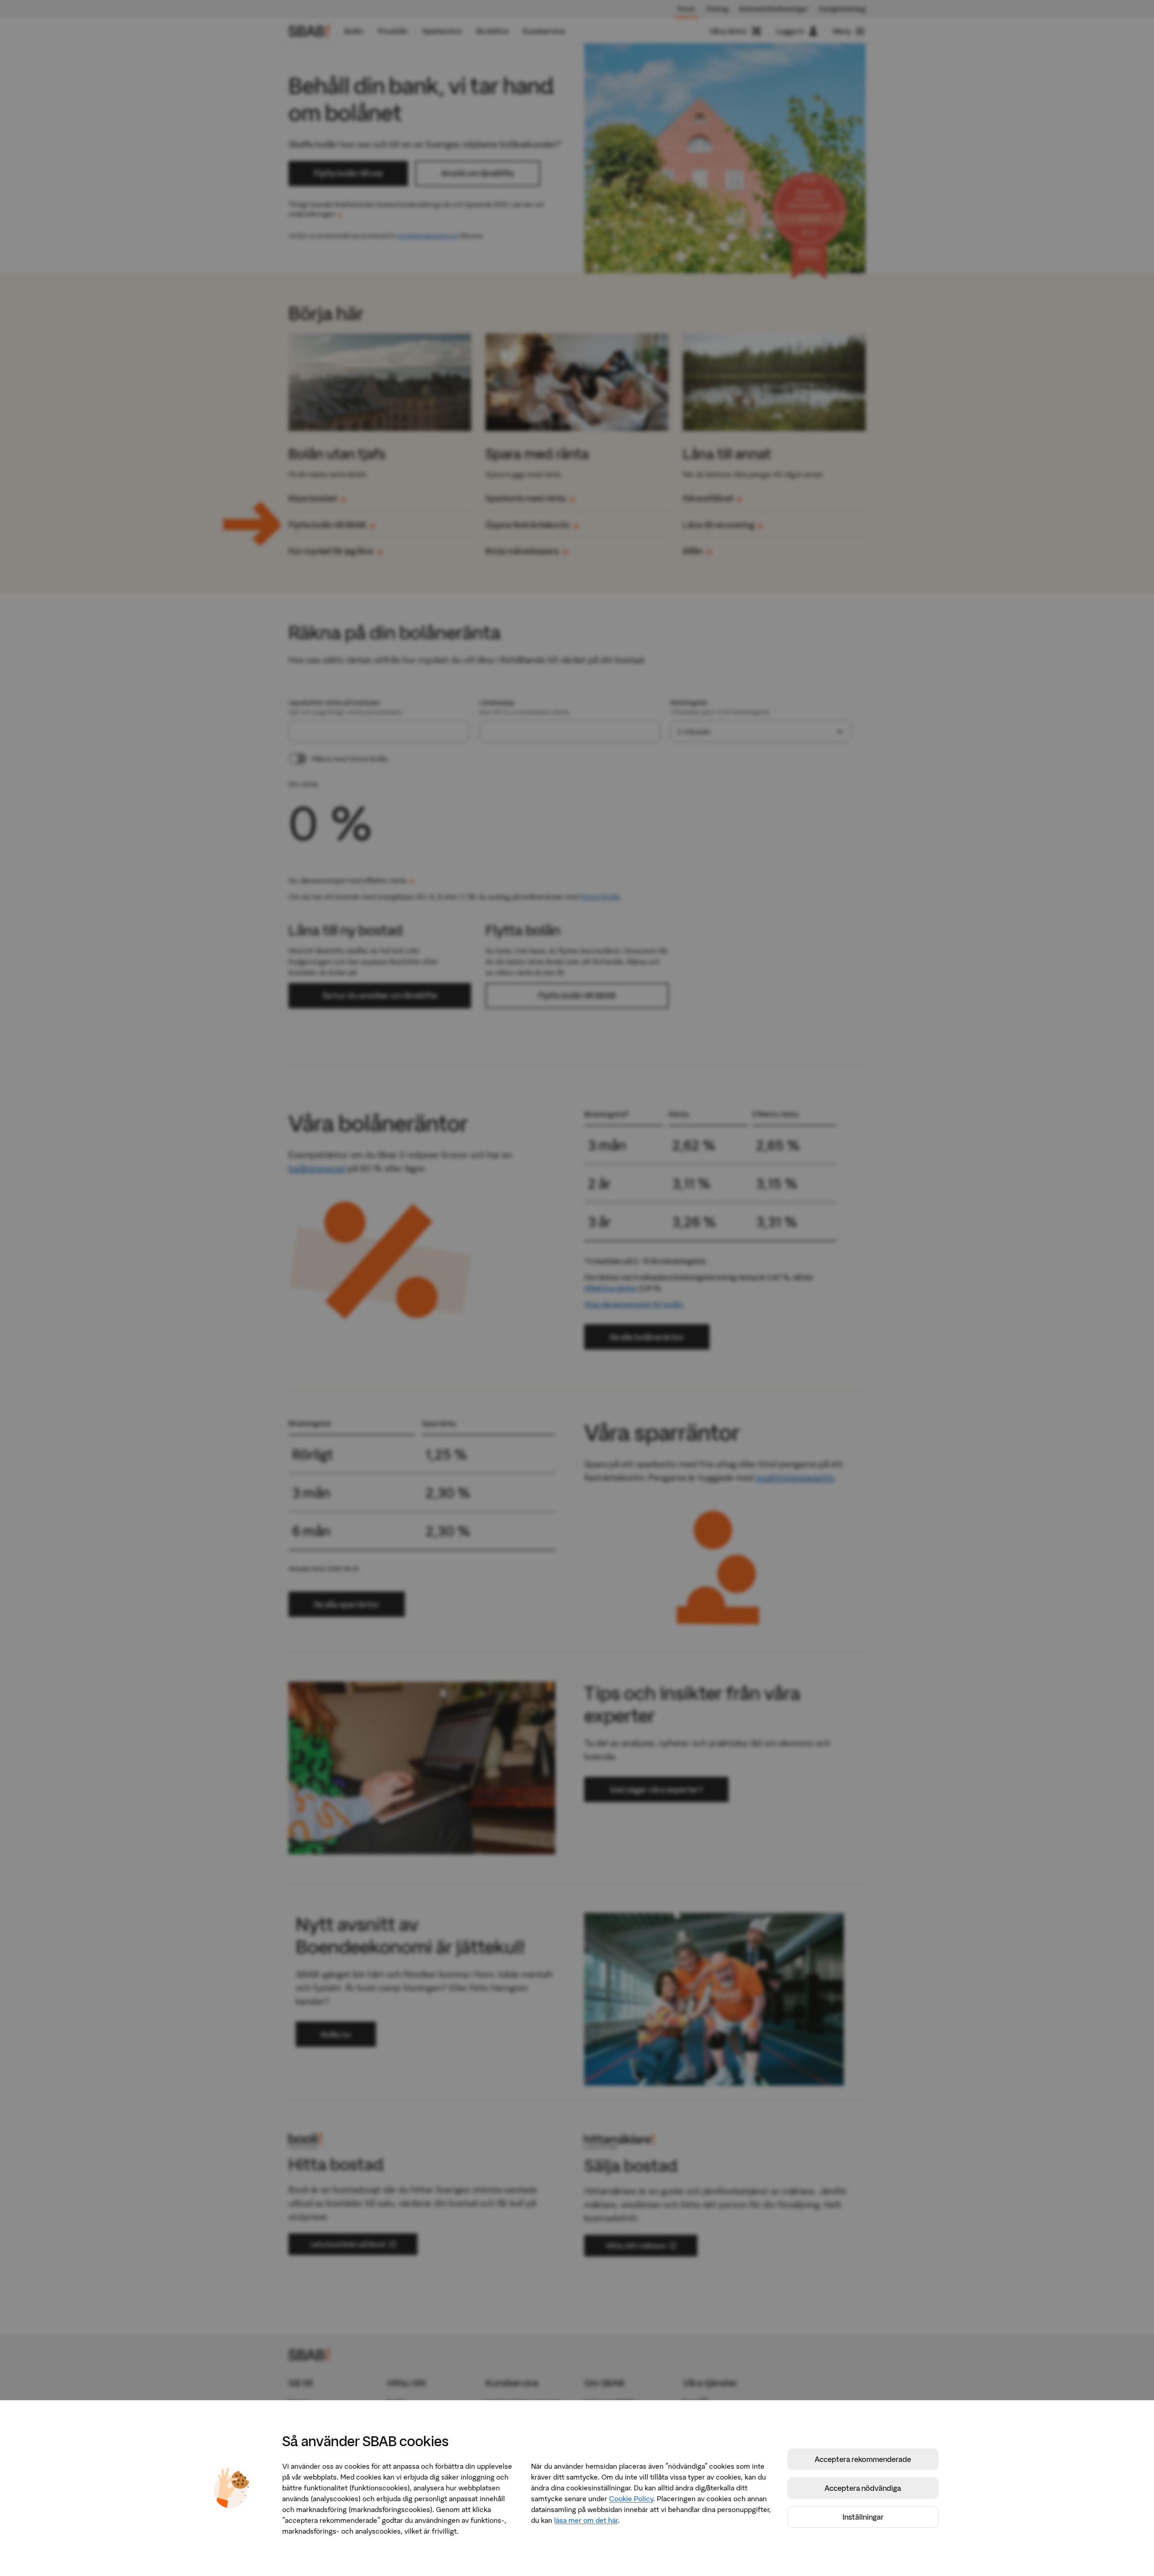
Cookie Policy (631, 2498)
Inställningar (863, 2517)
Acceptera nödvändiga (863, 2488)
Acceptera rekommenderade (863, 2459)
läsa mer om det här (586, 2520)
